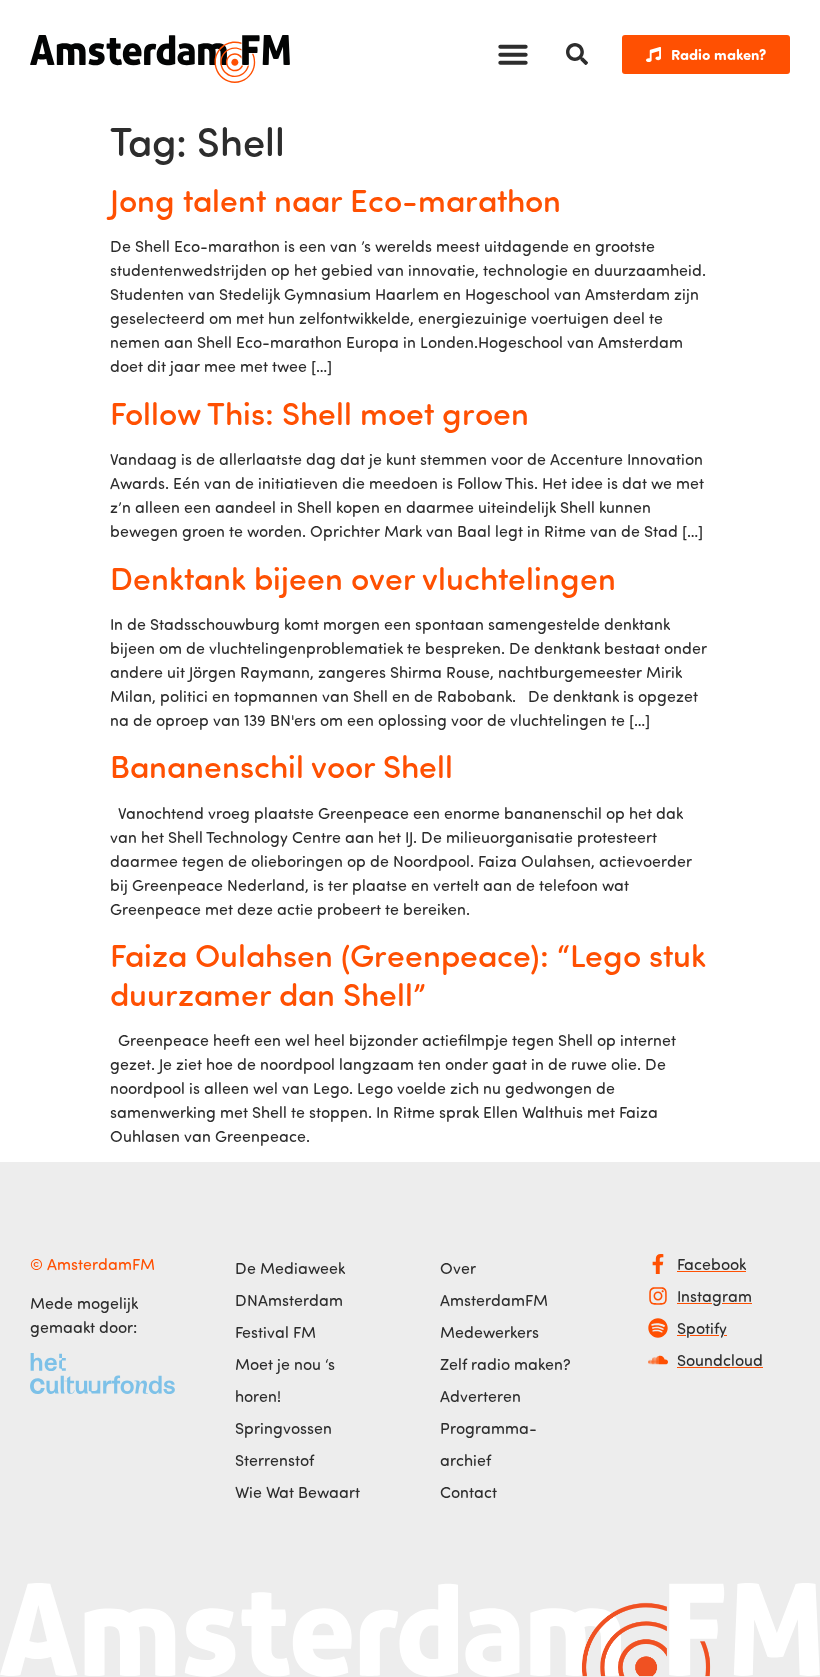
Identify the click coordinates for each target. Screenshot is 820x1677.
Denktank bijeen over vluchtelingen (363, 577)
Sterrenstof (274, 1460)
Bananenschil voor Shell (281, 765)
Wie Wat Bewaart (297, 1492)
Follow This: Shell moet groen (319, 412)
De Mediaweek (290, 1268)
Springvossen (283, 1428)
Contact (468, 1492)
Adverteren (480, 1396)
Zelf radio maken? (505, 1364)
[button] (513, 54)
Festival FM (275, 1332)
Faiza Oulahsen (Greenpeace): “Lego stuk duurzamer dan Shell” (408, 973)
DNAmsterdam (289, 1300)
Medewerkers (489, 1332)
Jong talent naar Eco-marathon (335, 199)
